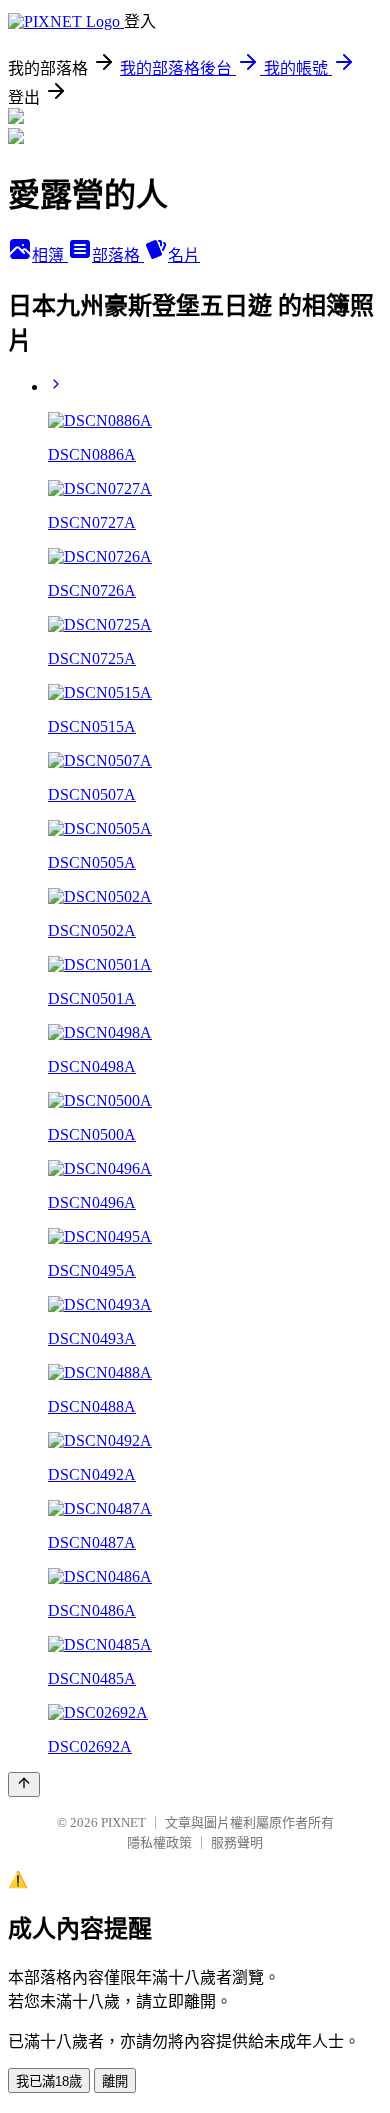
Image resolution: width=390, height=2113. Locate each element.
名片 (184, 255)
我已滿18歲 (49, 2081)
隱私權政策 (159, 1842)
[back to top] (24, 1784)
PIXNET (123, 1822)
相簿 (50, 255)
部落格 (118, 255)
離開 (115, 2081)
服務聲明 (237, 1842)
